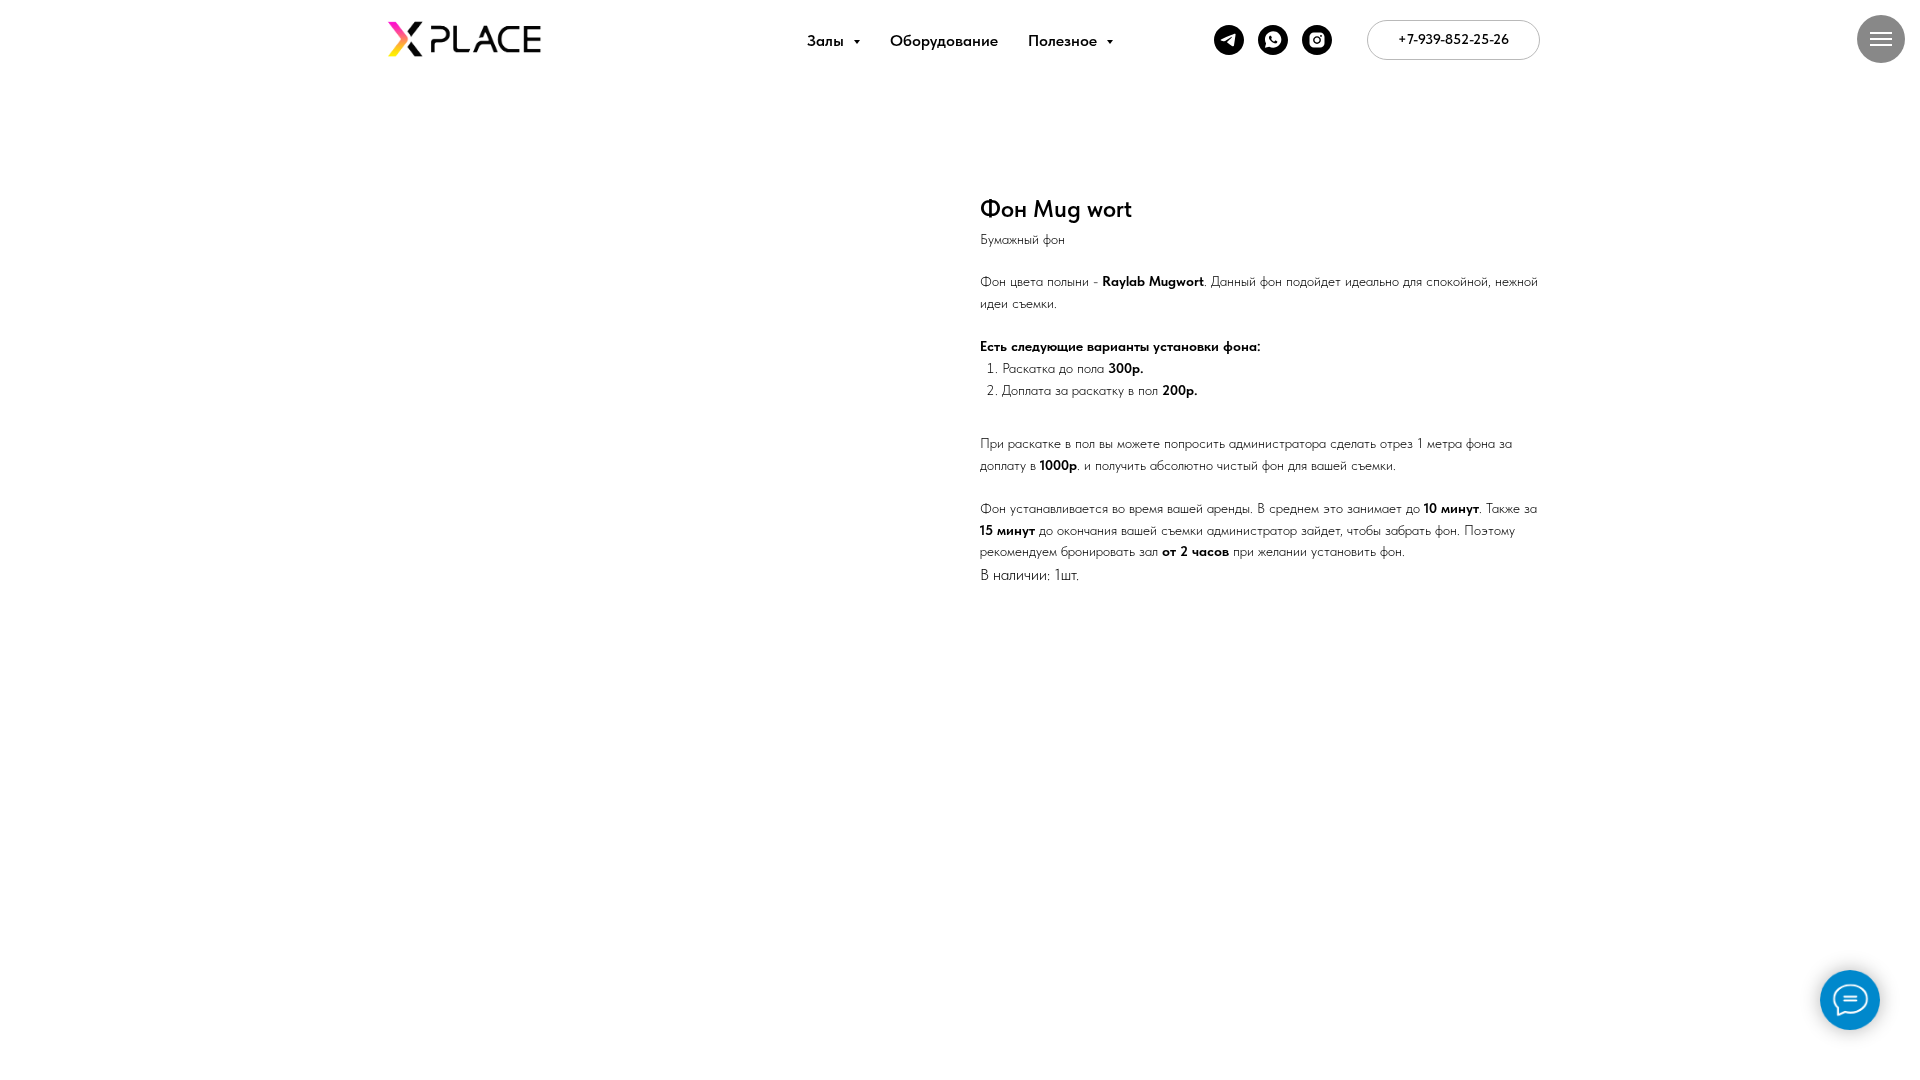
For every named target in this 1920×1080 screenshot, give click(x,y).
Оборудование (944, 40)
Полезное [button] (1064, 40)
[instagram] (1317, 40)
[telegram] (1229, 40)
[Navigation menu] (1881, 39)
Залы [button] (827, 40)
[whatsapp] (1273, 40)
